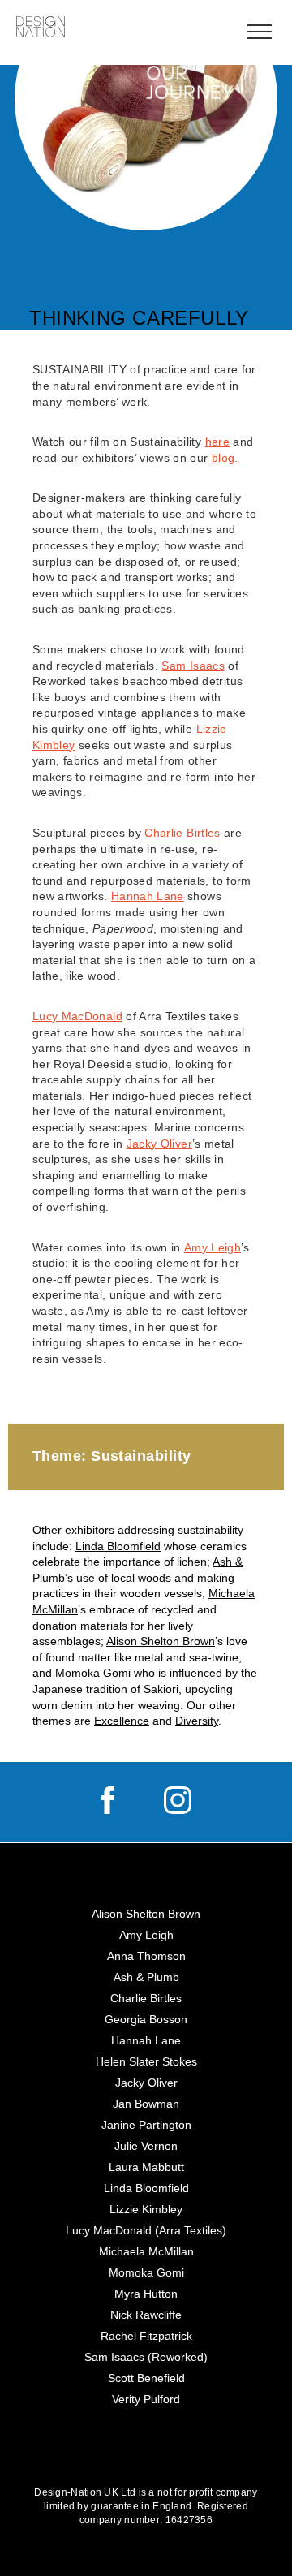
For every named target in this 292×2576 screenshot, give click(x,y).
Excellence (122, 1721)
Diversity (197, 1721)
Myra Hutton (146, 2294)
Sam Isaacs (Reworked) (146, 2357)
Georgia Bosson (146, 2019)
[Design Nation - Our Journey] (41, 28)
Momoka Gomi (93, 1673)
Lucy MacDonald (77, 1016)
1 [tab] (104, 214)
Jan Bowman (146, 2104)
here (217, 442)
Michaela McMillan (146, 2251)
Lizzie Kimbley (146, 2209)
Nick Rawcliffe (146, 2315)
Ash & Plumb (146, 1977)
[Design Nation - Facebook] (108, 1810)
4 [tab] (167, 214)
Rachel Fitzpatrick (146, 2336)
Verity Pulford (146, 2399)
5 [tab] (188, 214)
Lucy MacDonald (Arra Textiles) (146, 2230)
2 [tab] (125, 214)
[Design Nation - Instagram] (178, 1810)
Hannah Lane (148, 896)
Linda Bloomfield (118, 1546)
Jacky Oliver (159, 1144)
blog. (225, 458)
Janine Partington (146, 2125)
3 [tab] (146, 216)
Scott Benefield (146, 2378)
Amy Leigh (213, 1247)
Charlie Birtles (182, 833)
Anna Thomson (146, 1956)
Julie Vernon (146, 2146)
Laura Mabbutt (146, 2167)
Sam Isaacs (193, 666)
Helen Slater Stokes (146, 2061)
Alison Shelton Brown (161, 1641)
